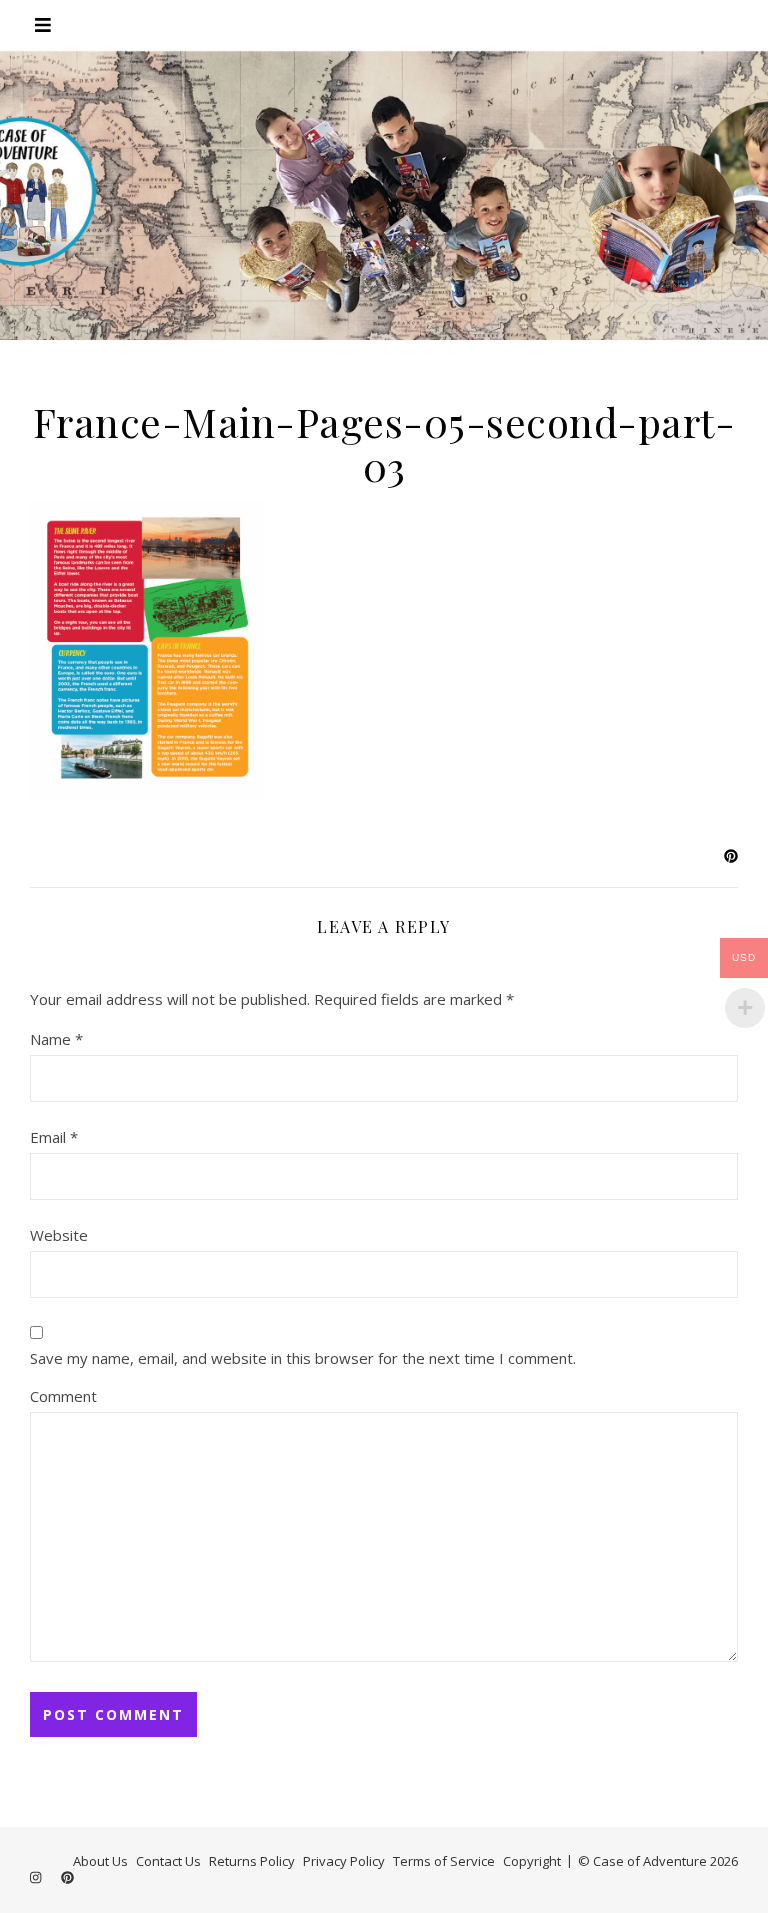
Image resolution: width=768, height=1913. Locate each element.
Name (56, 1039)
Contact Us (168, 1861)
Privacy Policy (344, 1861)
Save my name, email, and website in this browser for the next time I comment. (303, 1358)
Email (54, 1137)
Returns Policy (252, 1861)
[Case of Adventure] (384, 195)
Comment (63, 1396)
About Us (100, 1861)
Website (59, 1235)
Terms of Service (444, 1861)
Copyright (532, 1861)
